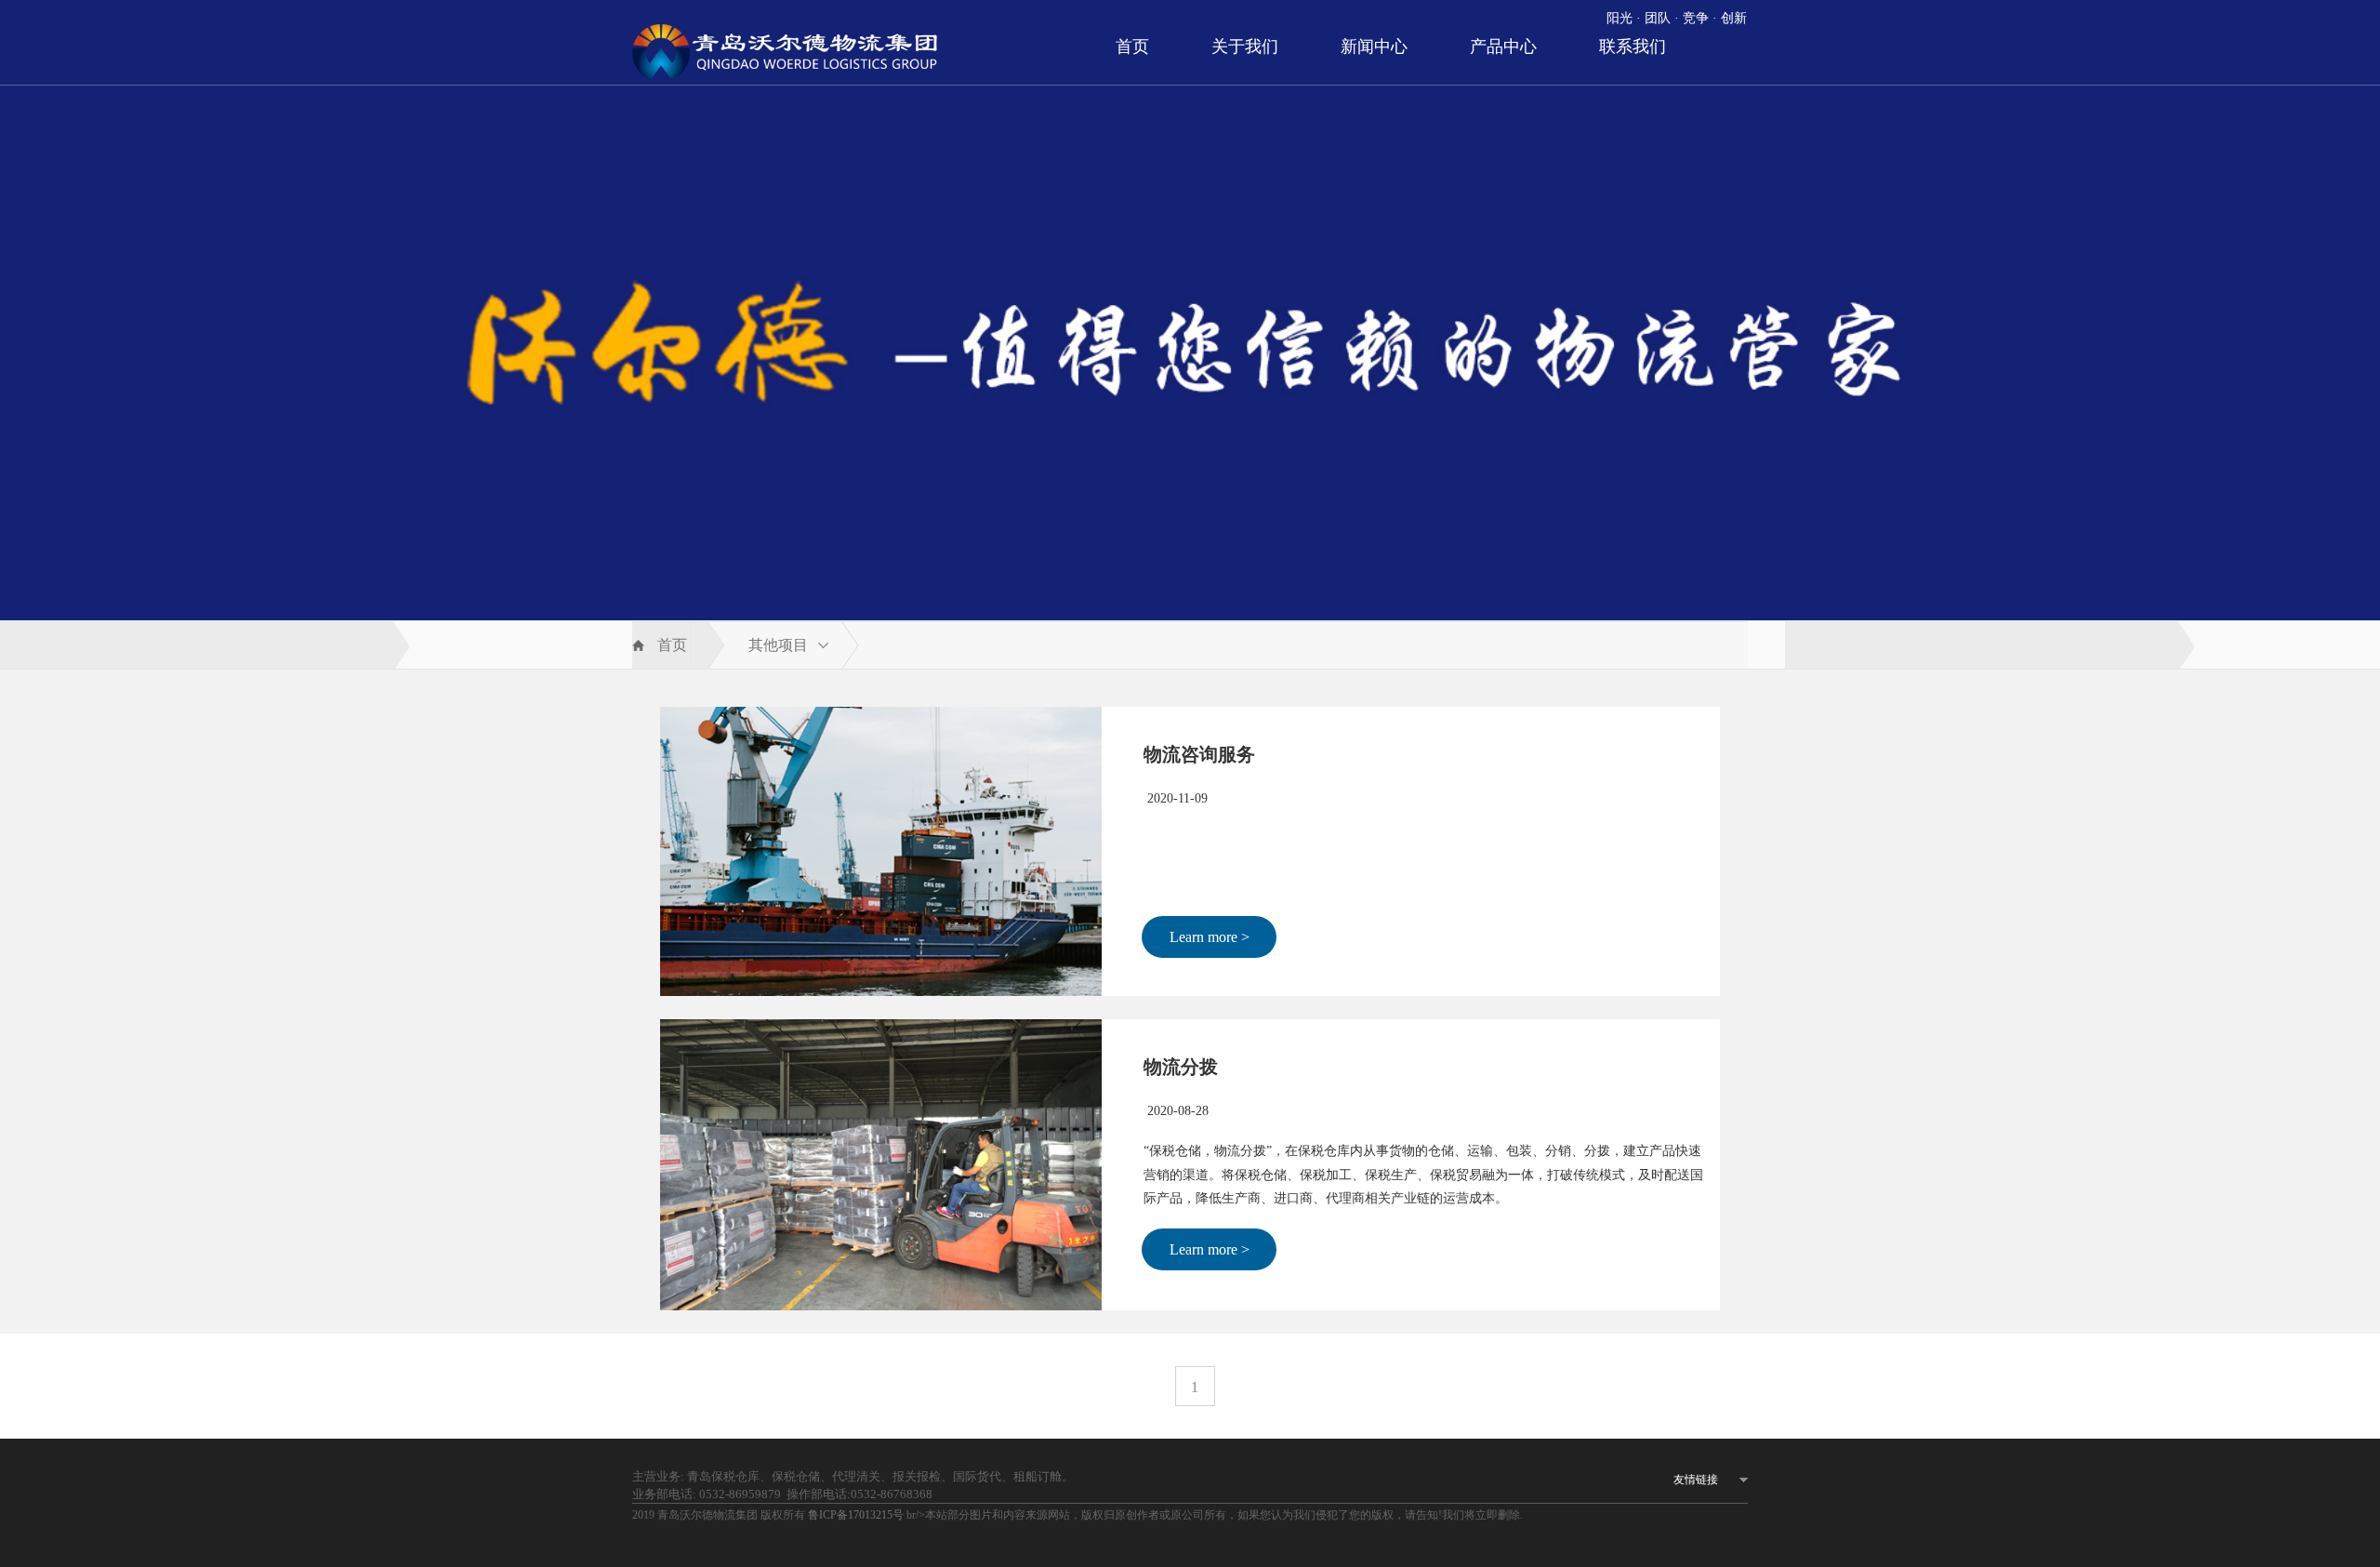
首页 (1132, 46)
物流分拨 (1181, 1067)
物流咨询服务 (1199, 754)
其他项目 (778, 645)
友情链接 (1696, 1480)
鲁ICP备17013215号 (857, 1515)
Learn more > (1210, 937)
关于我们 (1245, 46)
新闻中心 (1374, 46)
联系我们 (1633, 46)
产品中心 (1503, 46)
